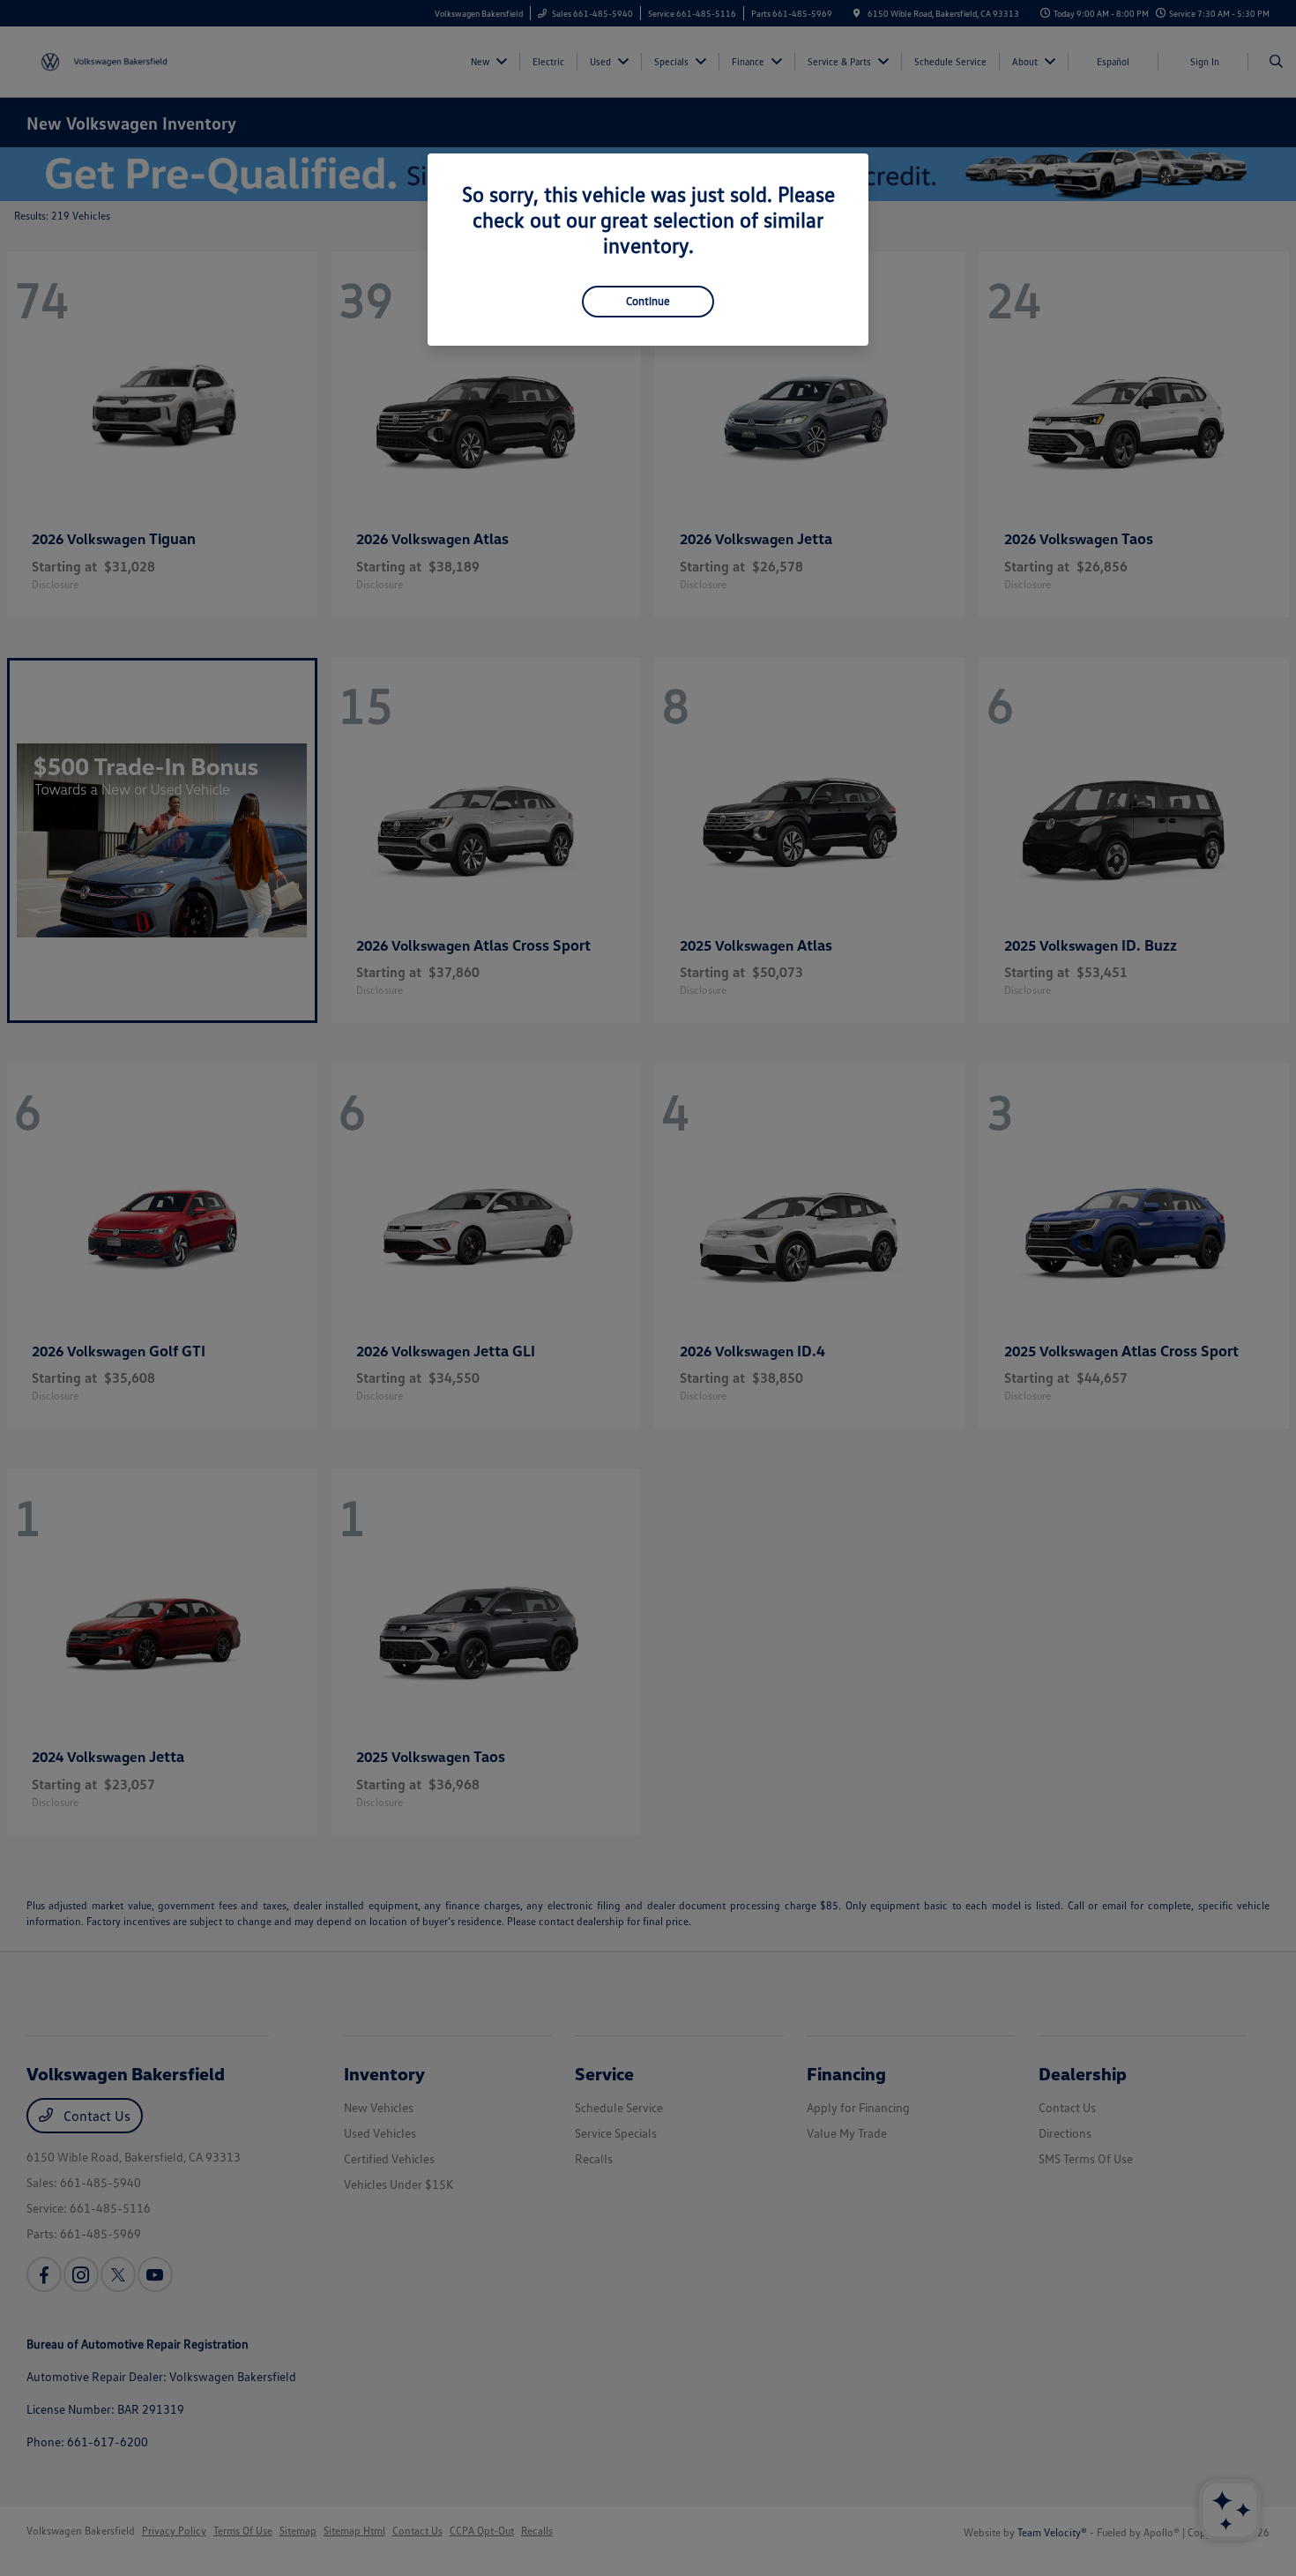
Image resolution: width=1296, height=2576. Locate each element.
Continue (648, 301)
